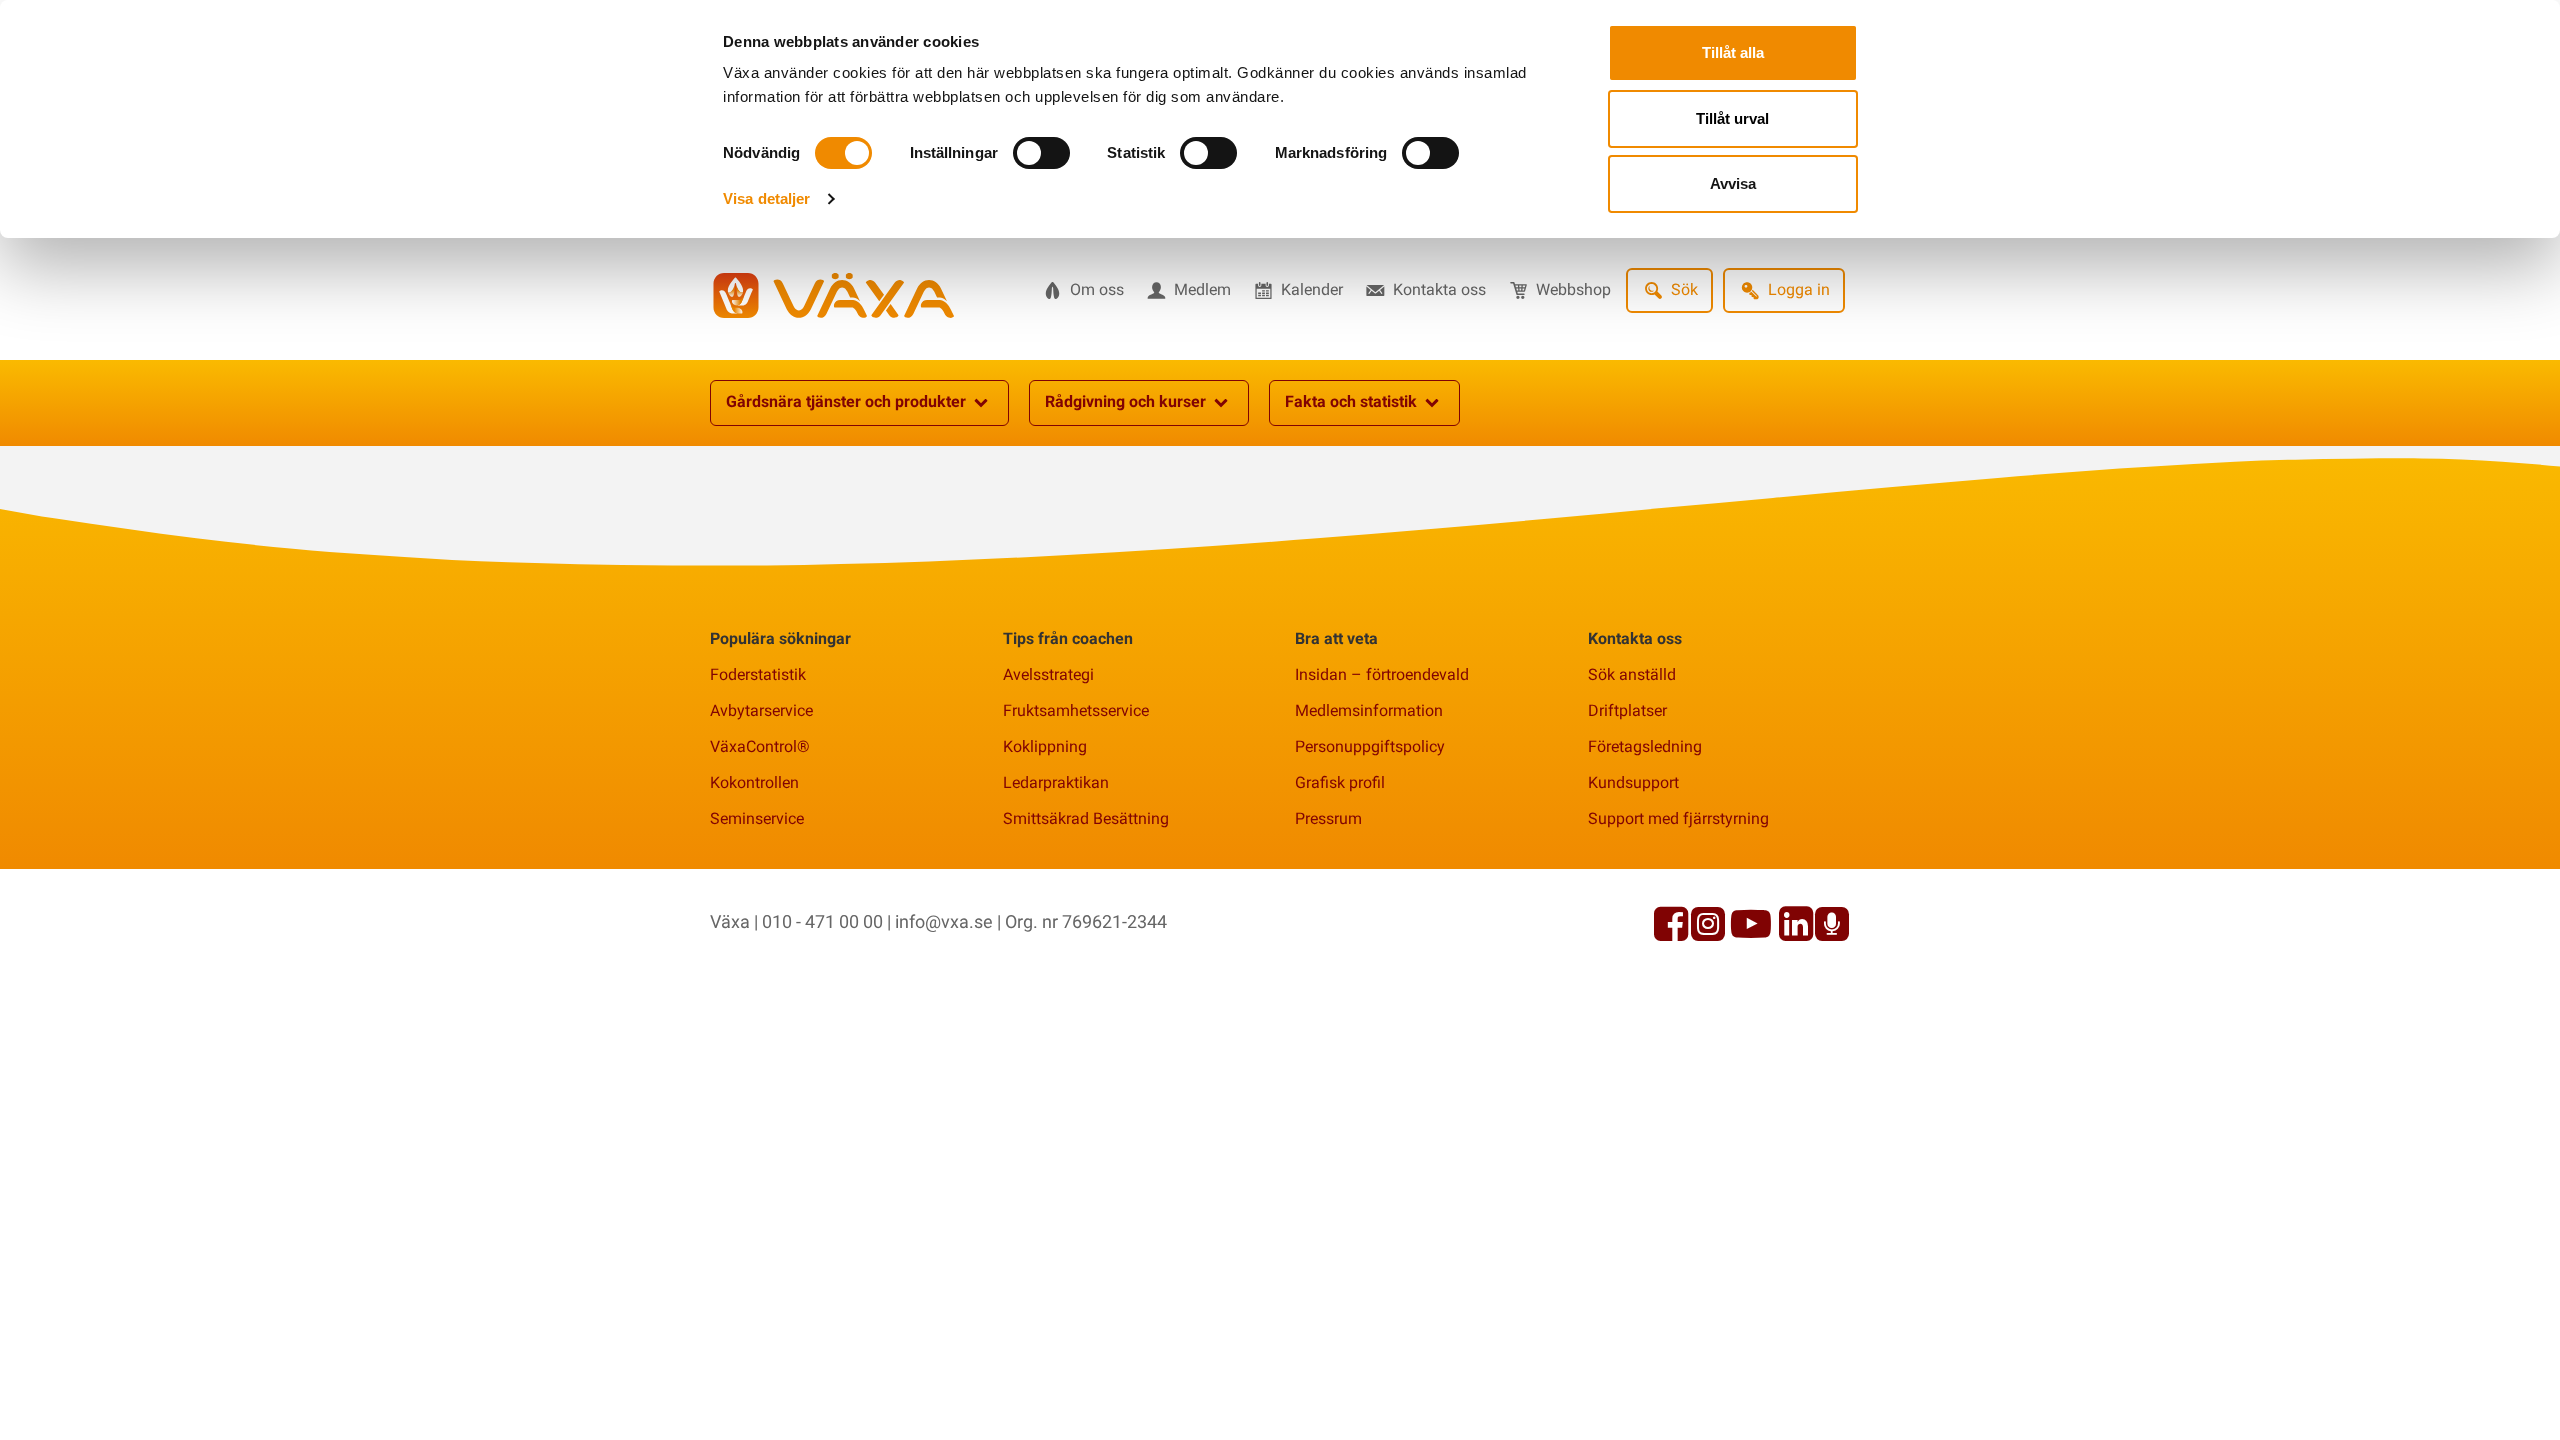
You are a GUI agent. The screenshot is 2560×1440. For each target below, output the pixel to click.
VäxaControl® (760, 746)
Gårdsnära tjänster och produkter (846, 401)
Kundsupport (1633, 782)
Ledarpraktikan (1056, 782)
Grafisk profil (1340, 782)
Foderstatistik (758, 674)
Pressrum (1328, 818)
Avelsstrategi (1048, 674)
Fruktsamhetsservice (1076, 710)
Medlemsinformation (1369, 710)
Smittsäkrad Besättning (1086, 818)
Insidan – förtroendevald (1382, 674)
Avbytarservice (761, 710)
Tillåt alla (1733, 52)
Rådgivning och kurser (1125, 401)
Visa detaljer (766, 198)
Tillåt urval (1732, 118)
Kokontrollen (754, 782)
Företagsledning (1645, 746)
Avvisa (1733, 183)
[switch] (1041, 153)
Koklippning (1045, 746)
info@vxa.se (944, 921)
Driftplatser (1627, 710)
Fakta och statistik (1351, 401)
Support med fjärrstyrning (1678, 818)
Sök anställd (1632, 674)
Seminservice (757, 818)
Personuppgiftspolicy (1370, 746)
